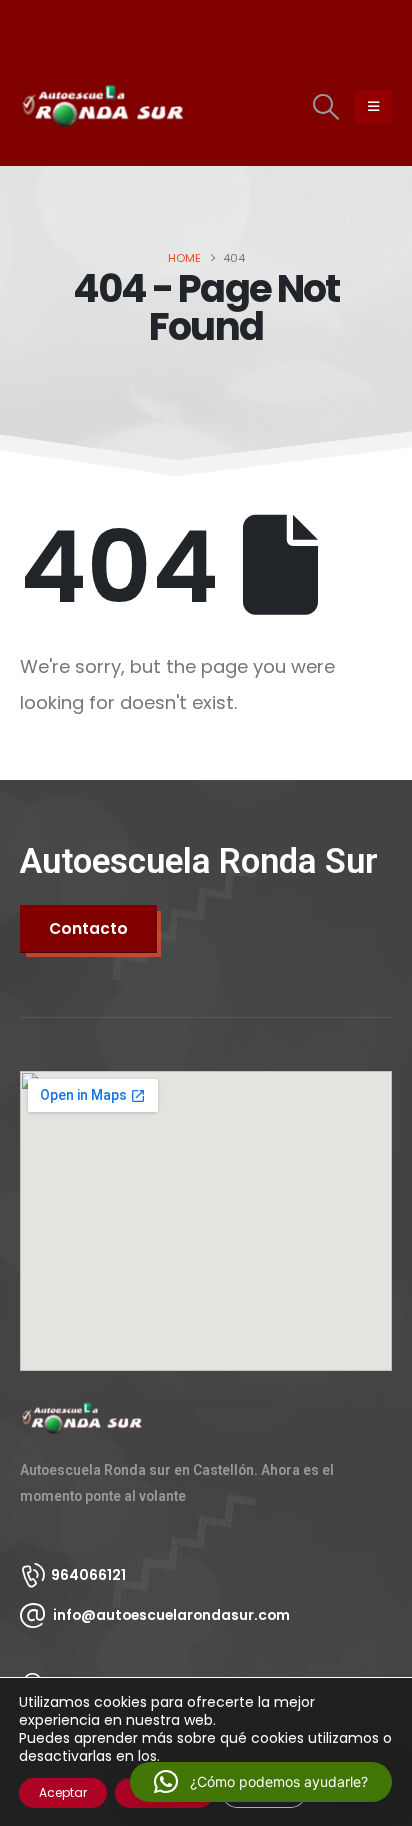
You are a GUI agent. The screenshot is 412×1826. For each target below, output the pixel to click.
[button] (326, 107)
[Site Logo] (75, 106)
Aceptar (63, 1792)
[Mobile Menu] (373, 107)
